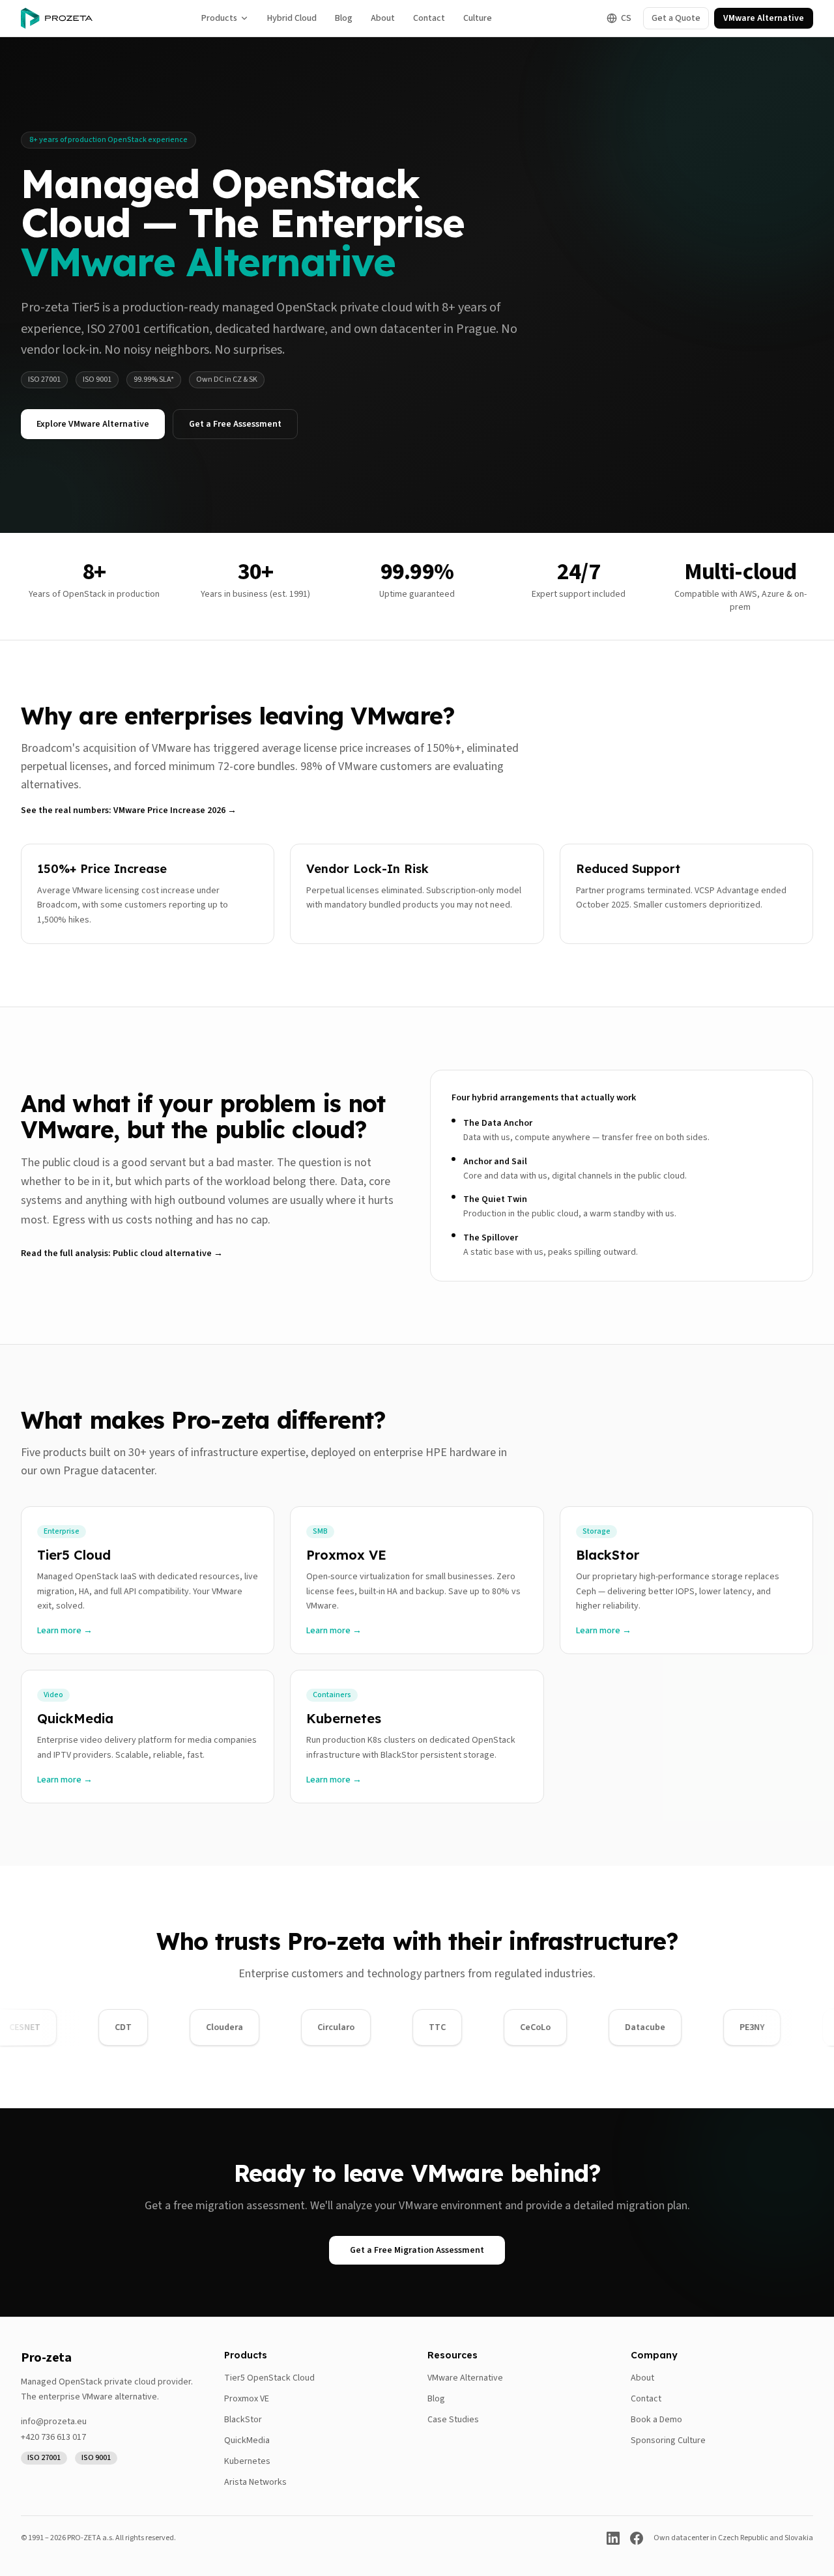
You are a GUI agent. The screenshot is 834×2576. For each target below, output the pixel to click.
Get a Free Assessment (235, 424)
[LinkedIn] (613, 2538)
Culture (478, 18)
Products (219, 18)
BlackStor (243, 2420)
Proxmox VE (247, 2399)
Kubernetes (247, 2461)
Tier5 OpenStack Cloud (269, 2378)
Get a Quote (676, 18)
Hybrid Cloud (292, 18)
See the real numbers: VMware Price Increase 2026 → (129, 810)
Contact (429, 18)
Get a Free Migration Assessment (417, 2250)
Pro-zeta (46, 2358)
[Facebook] (637, 2538)
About (383, 18)
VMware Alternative (764, 18)
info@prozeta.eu (54, 2422)
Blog (344, 18)
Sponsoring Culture (668, 2440)
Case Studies (453, 2420)
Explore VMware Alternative (93, 424)
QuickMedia (247, 2440)
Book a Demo (656, 2420)
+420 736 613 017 (53, 2437)
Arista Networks (255, 2482)
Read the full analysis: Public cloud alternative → (122, 1253)
